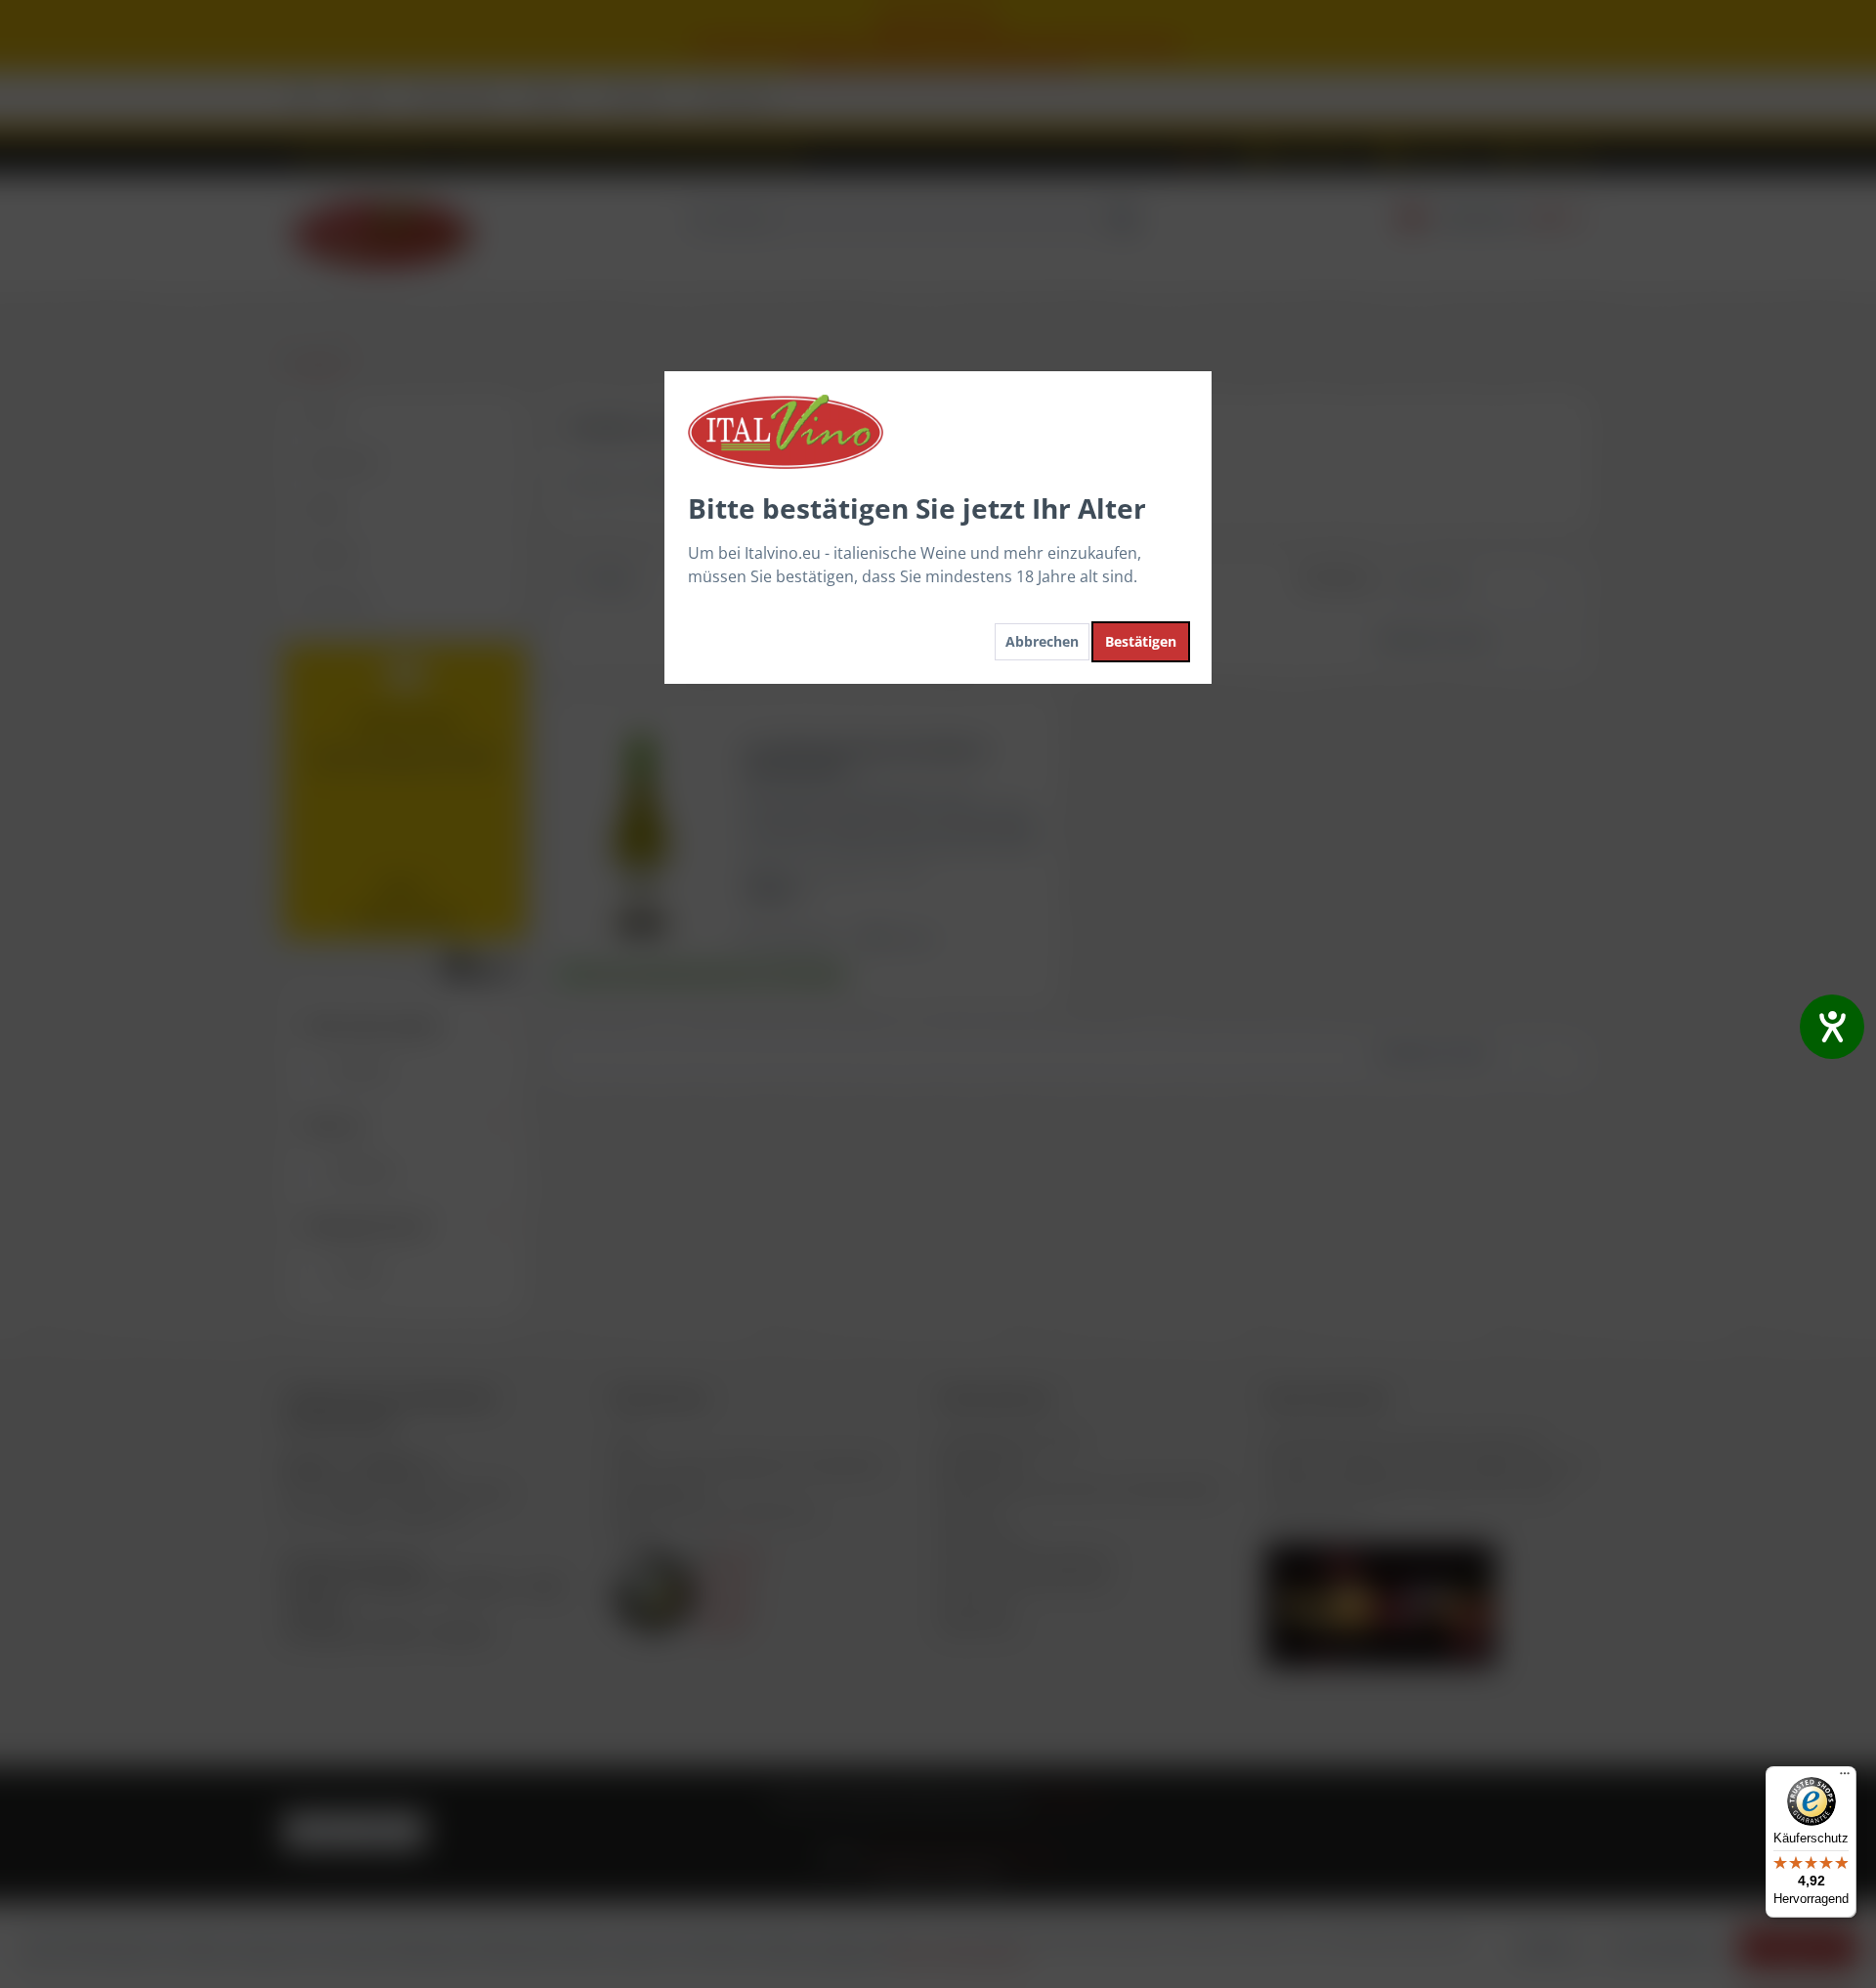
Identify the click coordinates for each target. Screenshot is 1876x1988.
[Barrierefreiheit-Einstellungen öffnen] (1832, 1027)
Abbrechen (1042, 641)
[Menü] (1845, 1778)
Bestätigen (1141, 641)
